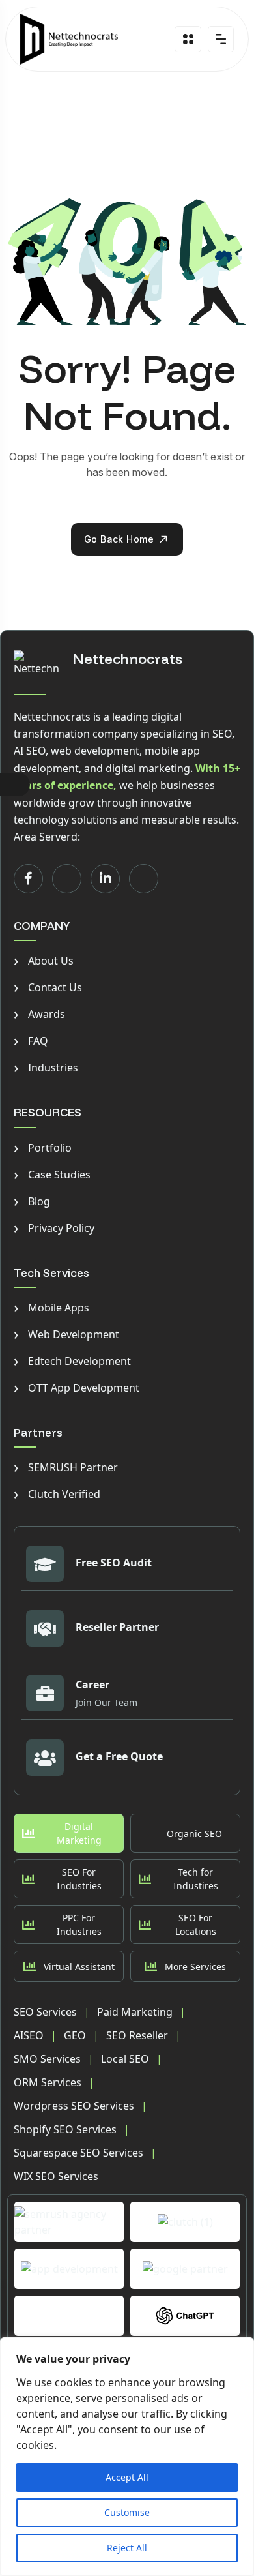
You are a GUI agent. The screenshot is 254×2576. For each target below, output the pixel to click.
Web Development (66, 1334)
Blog (32, 1201)
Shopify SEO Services (65, 2129)
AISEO (29, 2035)
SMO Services (47, 2059)
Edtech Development (72, 1361)
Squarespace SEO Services (78, 2153)
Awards (39, 1014)
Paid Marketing (135, 2012)
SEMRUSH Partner (66, 1467)
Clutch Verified (57, 1494)
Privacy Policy (54, 1228)
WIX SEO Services (56, 2176)
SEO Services (45, 2012)
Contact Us (48, 987)
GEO (75, 2035)
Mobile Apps (51, 1308)
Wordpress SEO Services (74, 2106)
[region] (127, 2457)
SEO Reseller (137, 2035)
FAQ (31, 1041)
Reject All (127, 2548)
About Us (44, 961)
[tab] (69, 1833)
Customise (127, 2512)
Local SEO (125, 2059)
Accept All (127, 2477)
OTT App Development (77, 1388)
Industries (46, 1068)
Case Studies (52, 1175)
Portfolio (43, 1148)
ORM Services (48, 2082)
